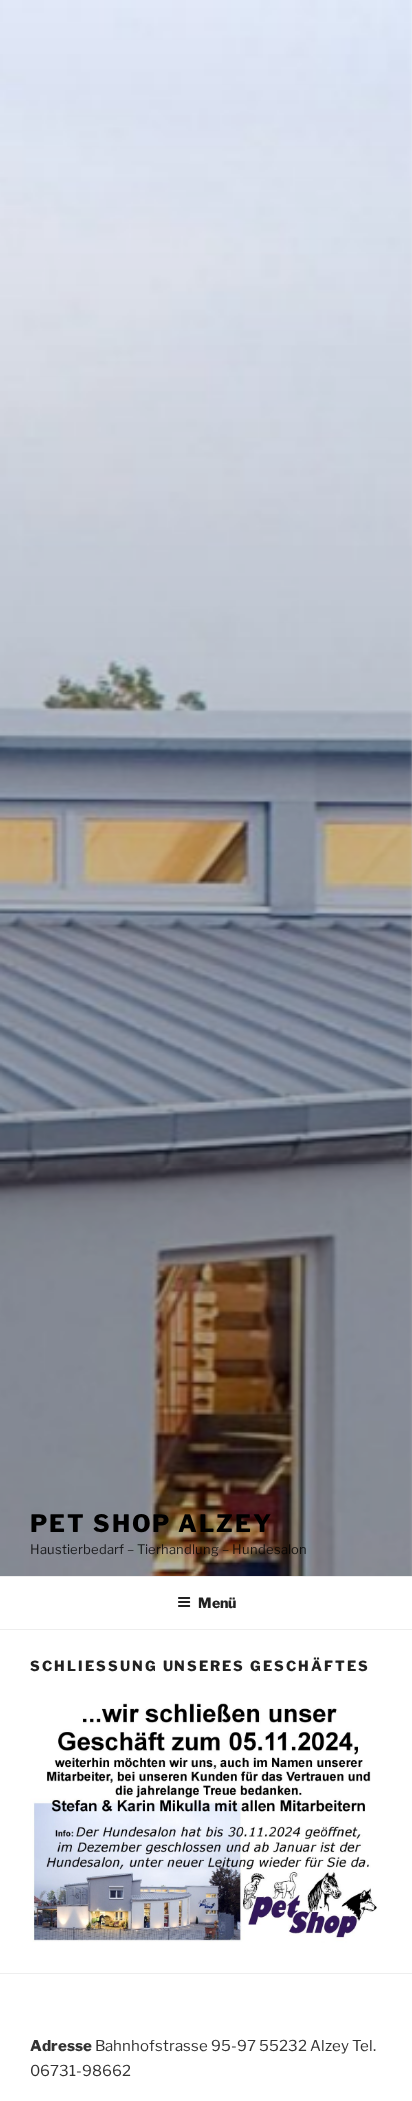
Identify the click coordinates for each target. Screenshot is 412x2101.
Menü (217, 1602)
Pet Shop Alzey (151, 1523)
